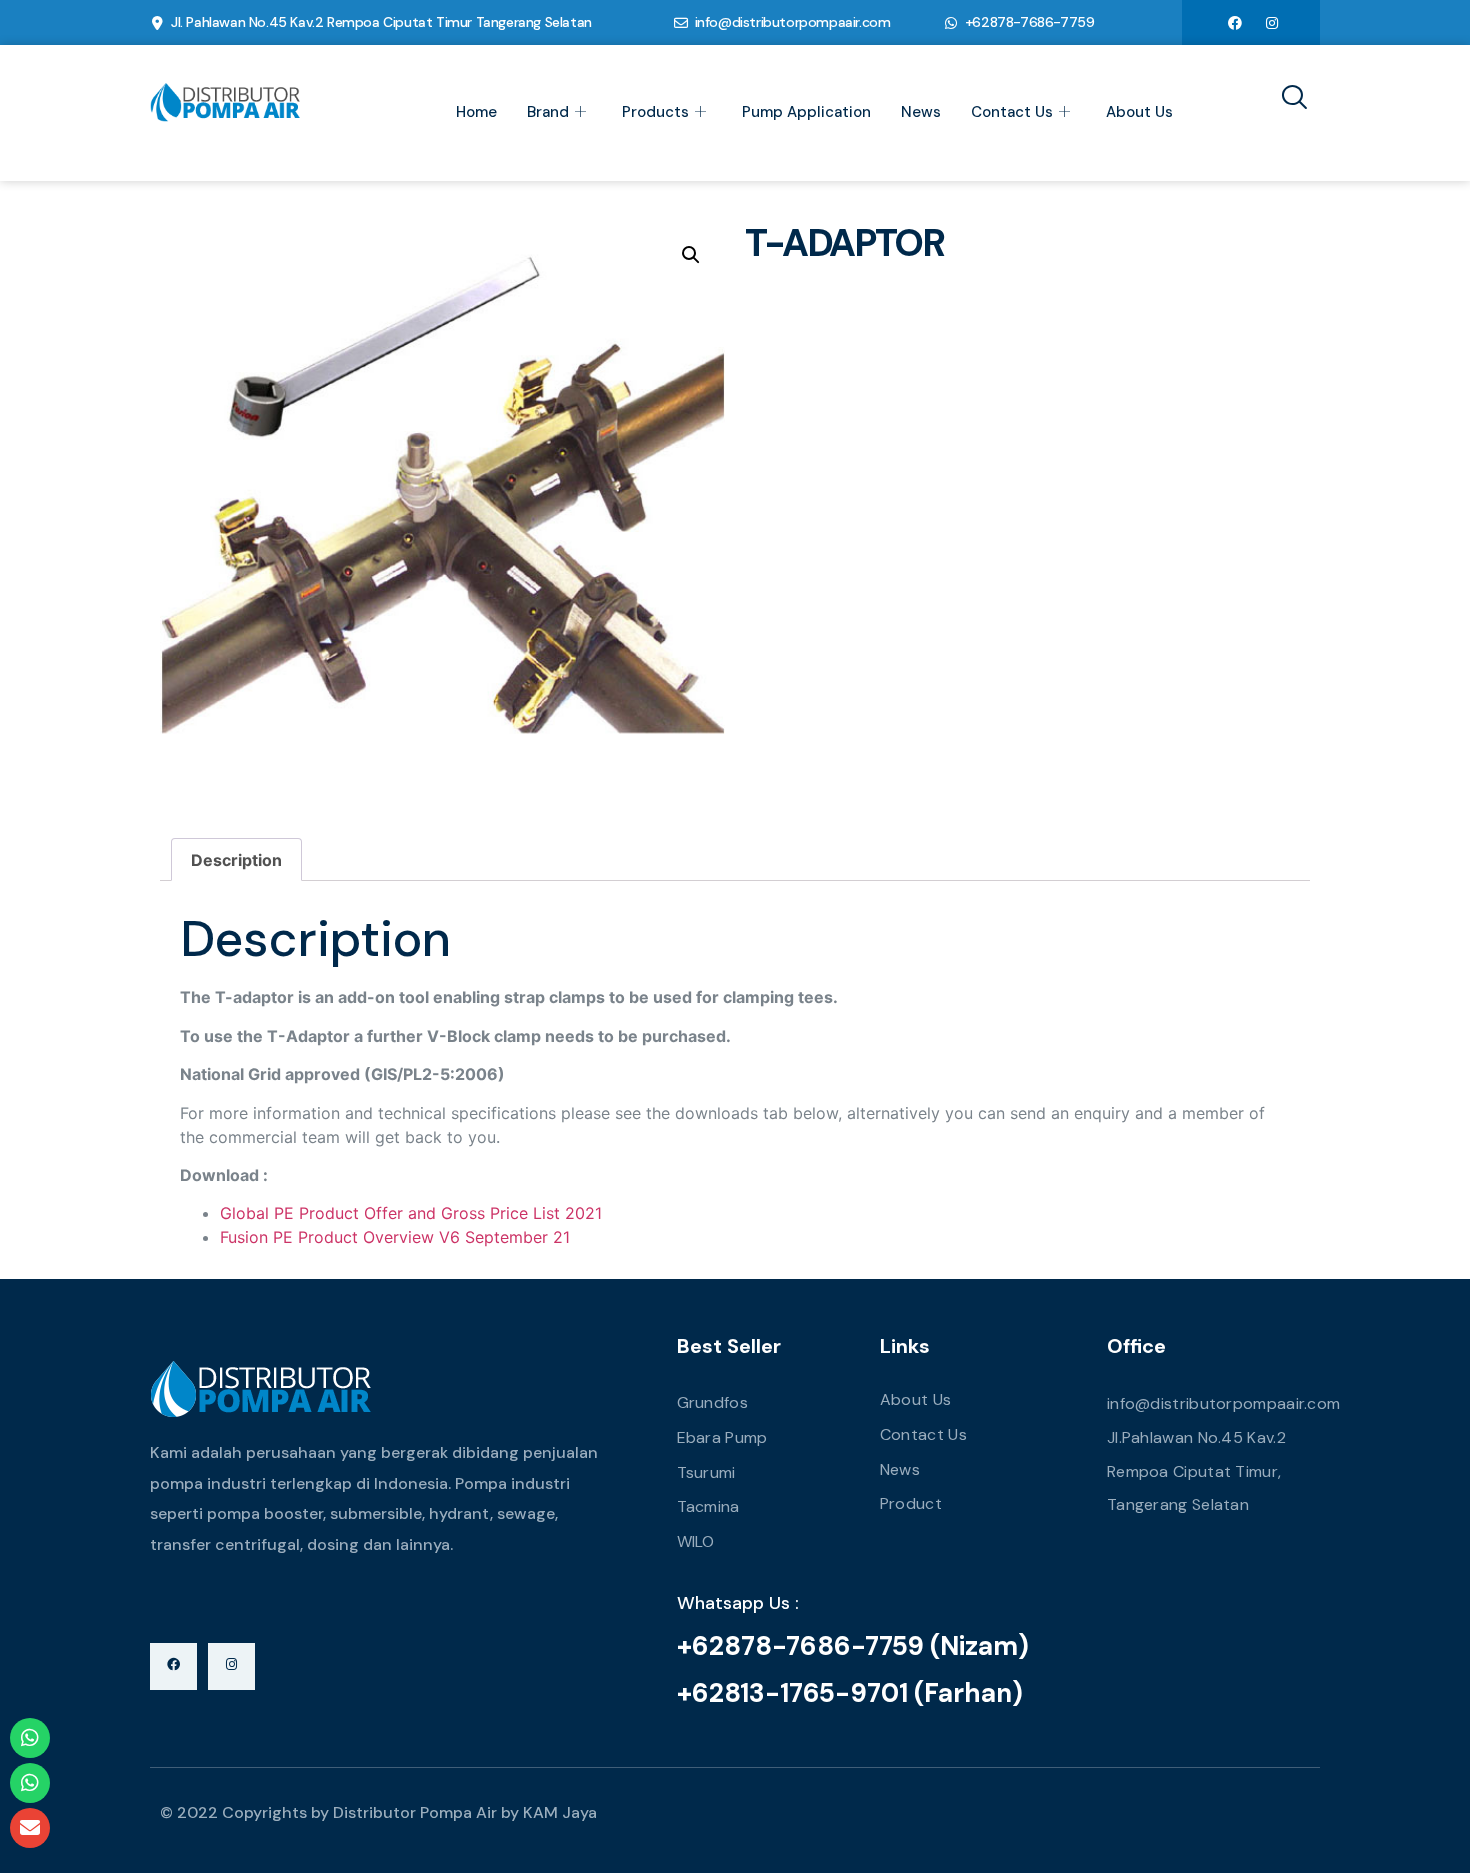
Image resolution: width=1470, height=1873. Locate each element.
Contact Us (1012, 112)
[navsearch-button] (1287, 99)
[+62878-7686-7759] (951, 23)
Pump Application (806, 112)
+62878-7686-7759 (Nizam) (853, 1646)
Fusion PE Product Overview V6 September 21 (395, 1237)
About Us (1139, 112)
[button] (691, 255)
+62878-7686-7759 (1030, 22)
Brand (548, 112)
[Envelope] (30, 1828)
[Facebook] (1235, 22)
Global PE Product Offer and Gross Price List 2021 (411, 1213)
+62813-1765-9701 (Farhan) (850, 1693)
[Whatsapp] (30, 1738)
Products (655, 112)
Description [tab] (236, 860)
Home (476, 112)
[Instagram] (1272, 22)
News (921, 112)
